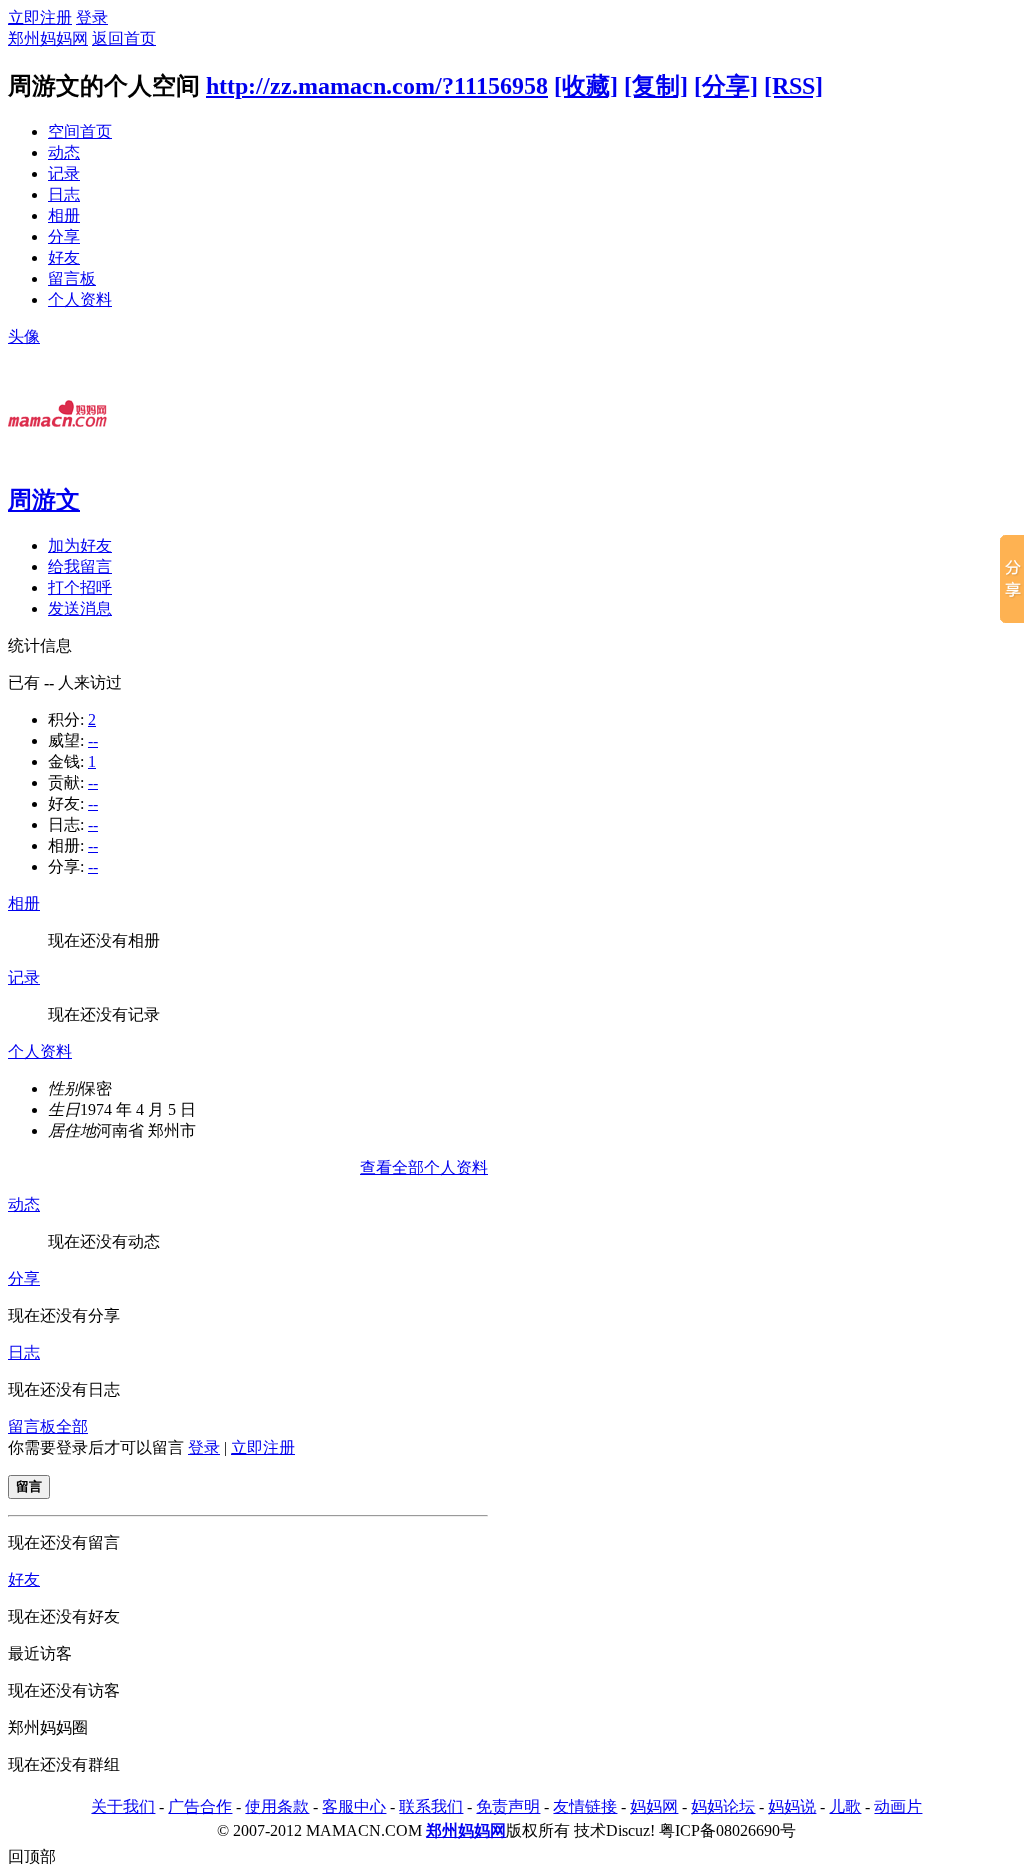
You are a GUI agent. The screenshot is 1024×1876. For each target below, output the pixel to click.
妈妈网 (654, 1806)
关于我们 (123, 1806)
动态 (64, 152)
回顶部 (32, 1856)
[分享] (726, 86)
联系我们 (431, 1806)
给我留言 (80, 566)
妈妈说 (792, 1806)
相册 (64, 215)
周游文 (44, 500)
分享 (64, 236)
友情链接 (585, 1806)
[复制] (656, 86)
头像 (24, 336)
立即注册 (40, 17)
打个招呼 (80, 587)
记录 (64, 173)
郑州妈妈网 (48, 38)
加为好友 (80, 545)
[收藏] (586, 86)
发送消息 (80, 608)
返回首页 (124, 38)
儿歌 (845, 1806)
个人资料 (80, 299)
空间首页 (80, 131)
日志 (64, 194)
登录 (92, 17)
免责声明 (508, 1806)
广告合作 (200, 1806)
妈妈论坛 (723, 1806)
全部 (72, 1426)
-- (93, 740)
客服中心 (354, 1806)
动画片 (898, 1806)
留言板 (72, 278)
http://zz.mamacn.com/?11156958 (377, 86)
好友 (64, 257)
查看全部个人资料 (424, 1167)
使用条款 (277, 1806)
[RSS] (793, 86)
